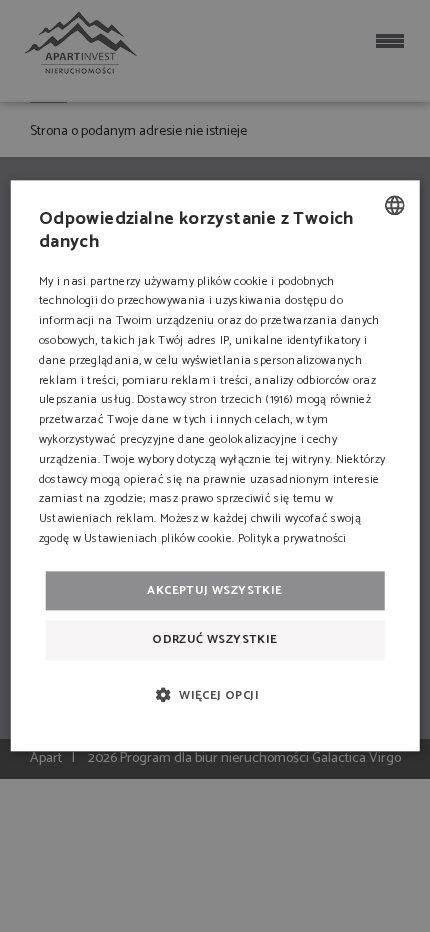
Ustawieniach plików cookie (158, 538)
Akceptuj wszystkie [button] (214, 590)
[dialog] (215, 465)
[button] (215, 694)
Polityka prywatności (292, 538)
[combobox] (394, 205)
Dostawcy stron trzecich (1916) (215, 400)
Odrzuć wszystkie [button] (214, 639)
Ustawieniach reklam (97, 518)
